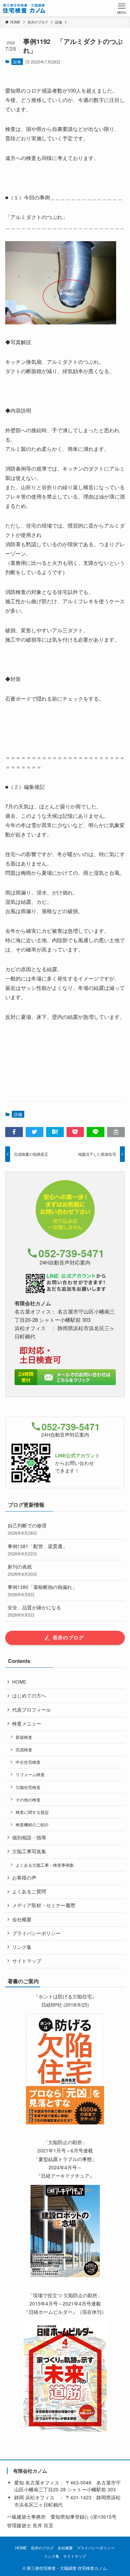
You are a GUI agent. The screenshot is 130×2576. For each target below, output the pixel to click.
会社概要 (22, 1919)
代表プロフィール (32, 1710)
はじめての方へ (29, 1696)
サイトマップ (27, 1961)
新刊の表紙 (22, 1570)
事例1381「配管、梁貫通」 (37, 1550)
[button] (14, 1132)
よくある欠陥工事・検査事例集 (45, 1865)
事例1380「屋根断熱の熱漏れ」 (42, 1590)
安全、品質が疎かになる (34, 1611)
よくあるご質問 (29, 1891)
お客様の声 (24, 1878)
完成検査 (24, 1749)
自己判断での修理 (27, 1529)
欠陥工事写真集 (29, 1851)
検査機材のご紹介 (32, 1824)
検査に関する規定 (32, 1812)
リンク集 (22, 1947)
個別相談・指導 (29, 1838)
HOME (19, 1682)
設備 (17, 61)
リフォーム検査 (30, 1774)
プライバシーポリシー (36, 1933)
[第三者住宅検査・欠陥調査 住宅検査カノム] (24, 8)
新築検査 (24, 1737)
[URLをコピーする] (116, 1132)
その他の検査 (28, 1800)
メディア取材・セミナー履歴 (44, 1905)
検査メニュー (27, 1723)
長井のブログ (42, 2548)
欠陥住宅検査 (28, 1787)
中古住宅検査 (28, 1762)
